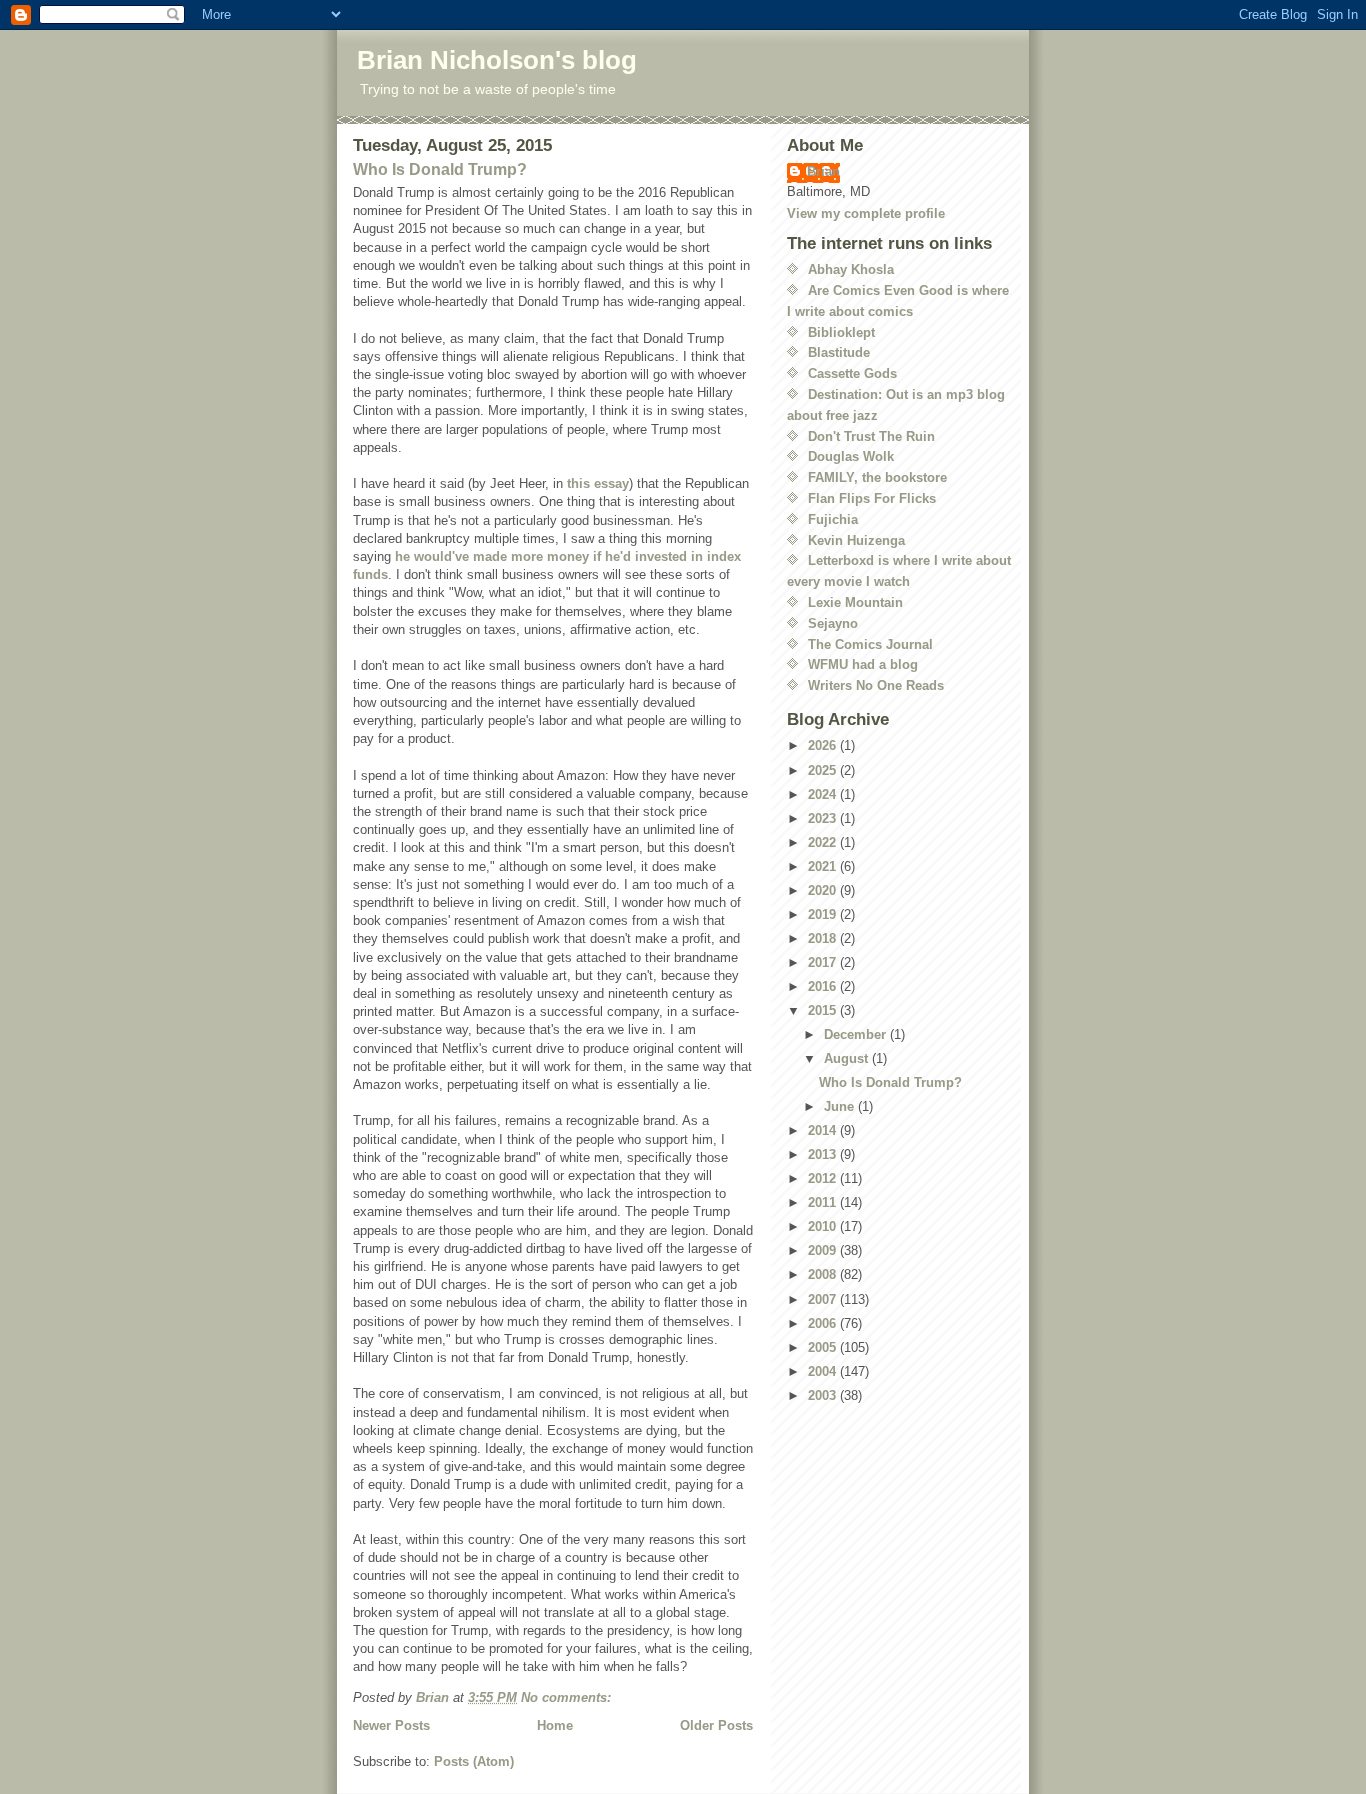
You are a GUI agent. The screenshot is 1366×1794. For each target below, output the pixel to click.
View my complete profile (866, 213)
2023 (824, 818)
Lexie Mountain (855, 602)
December (857, 1034)
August (848, 1058)
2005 (824, 1347)
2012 (824, 1178)
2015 (824, 1010)
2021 (824, 866)
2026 (824, 745)
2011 (824, 1202)
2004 (824, 1371)
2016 (824, 986)
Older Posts (716, 1725)
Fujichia (833, 519)
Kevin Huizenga (856, 540)
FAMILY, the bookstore (877, 477)
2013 (824, 1154)
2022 (824, 842)
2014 (824, 1130)
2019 (824, 914)
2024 (824, 794)
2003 (824, 1395)
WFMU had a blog (863, 664)
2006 (824, 1323)
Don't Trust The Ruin (871, 436)
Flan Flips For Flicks (872, 498)
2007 (824, 1299)
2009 (824, 1250)
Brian (823, 171)
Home (555, 1725)
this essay (598, 483)
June (841, 1106)
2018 (824, 938)
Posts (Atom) (474, 1761)
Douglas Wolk (851, 456)
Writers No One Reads (876, 685)
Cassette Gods (852, 373)
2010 (824, 1226)
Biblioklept (841, 332)
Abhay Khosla (851, 269)
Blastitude (839, 352)
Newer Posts (391, 1725)
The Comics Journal (870, 644)
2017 (824, 962)
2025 (824, 770)
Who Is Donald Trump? (440, 169)
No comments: (568, 1697)
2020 (824, 890)
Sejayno (833, 623)
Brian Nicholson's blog (497, 60)
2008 (824, 1274)
